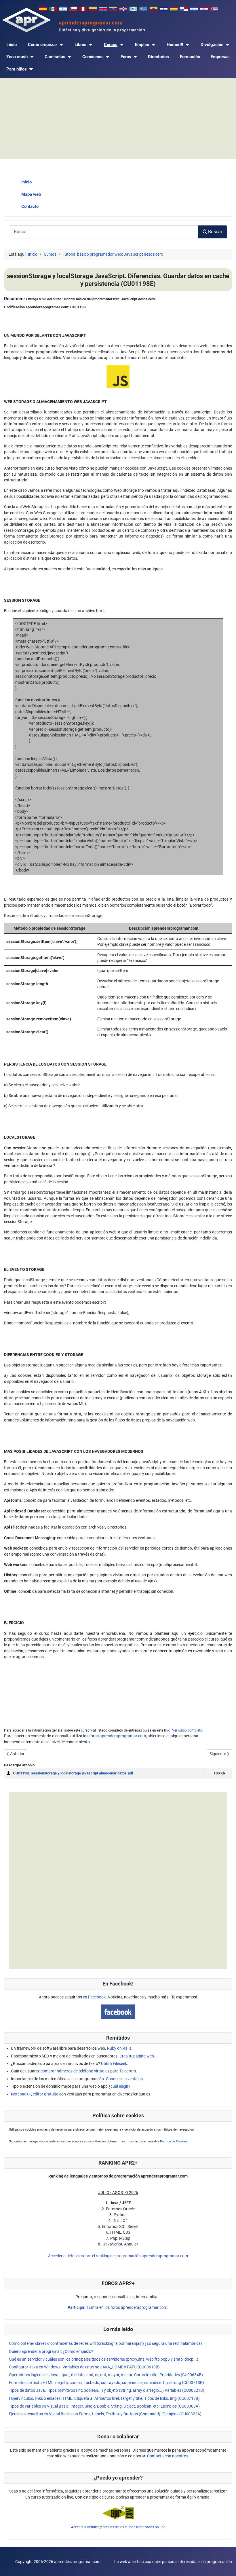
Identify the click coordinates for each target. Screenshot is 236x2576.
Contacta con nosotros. (168, 2456)
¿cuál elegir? (119, 2086)
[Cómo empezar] (60, 45)
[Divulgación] (227, 45)
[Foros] (134, 57)
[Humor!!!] (186, 45)
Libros (80, 45)
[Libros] (90, 45)
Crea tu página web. (137, 2056)
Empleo (142, 45)
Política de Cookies (174, 2141)
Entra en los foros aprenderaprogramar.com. (118, 2307)
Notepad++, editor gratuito (35, 2094)
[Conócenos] (107, 57)
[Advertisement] (118, 119)
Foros (126, 57)
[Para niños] (30, 69)
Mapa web (31, 194)
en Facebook (94, 1997)
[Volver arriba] (227, 2566)
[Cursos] (121, 45)
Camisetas (55, 57)
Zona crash (17, 57)
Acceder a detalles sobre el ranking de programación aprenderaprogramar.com (118, 2256)
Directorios (158, 57)
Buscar (215, 232)
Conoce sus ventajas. (125, 2079)
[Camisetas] (68, 57)
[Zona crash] (31, 57)
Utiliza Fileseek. (115, 2064)
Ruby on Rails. (120, 2048)
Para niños (17, 69)
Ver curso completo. (188, 1730)
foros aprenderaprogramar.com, (118, 1736)
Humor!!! (175, 45)
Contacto (30, 206)
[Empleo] (152, 45)
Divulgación (212, 45)
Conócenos (93, 57)
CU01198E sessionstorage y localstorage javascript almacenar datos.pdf (73, 1773)
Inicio (12, 45)
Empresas (220, 57)
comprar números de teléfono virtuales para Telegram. (89, 2071)
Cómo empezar (42, 45)
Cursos (111, 45)
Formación (190, 57)
